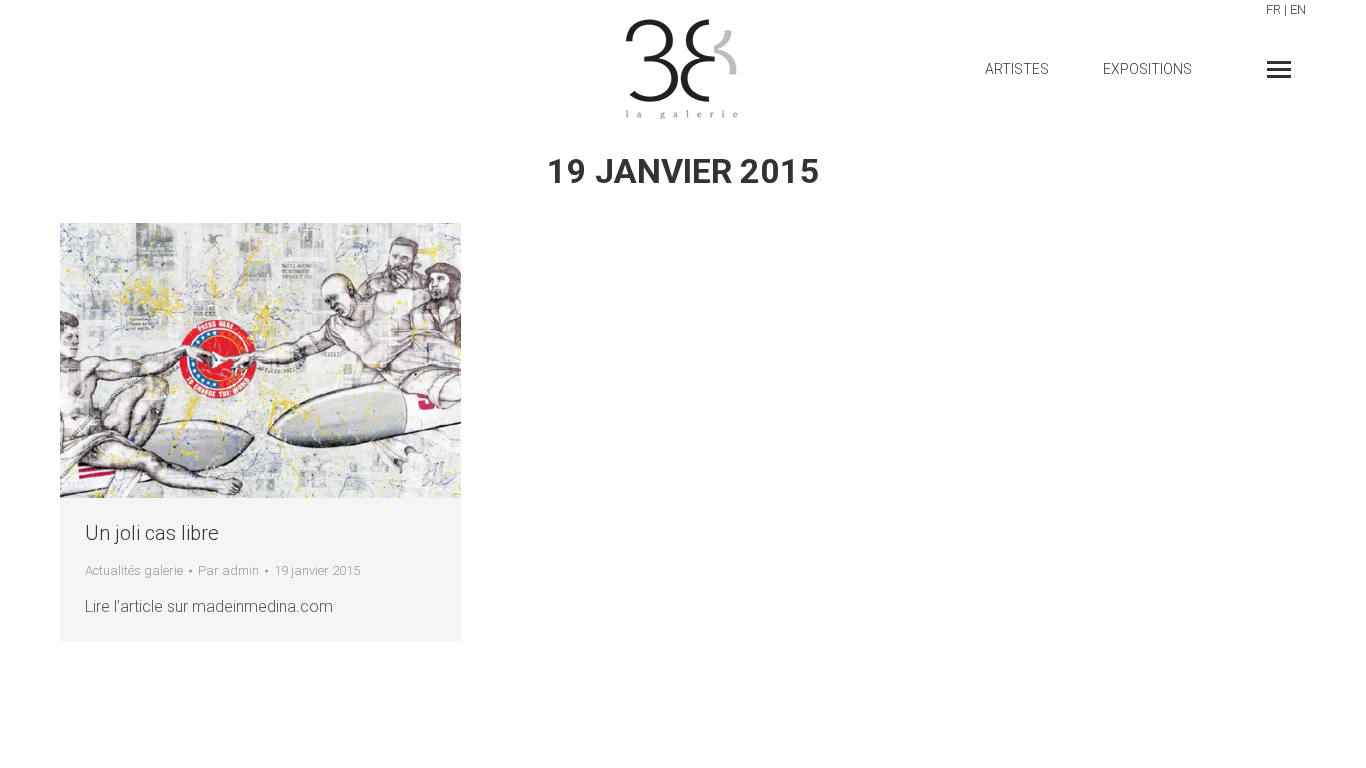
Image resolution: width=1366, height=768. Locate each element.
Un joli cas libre (152, 533)
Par (228, 570)
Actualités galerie (134, 570)
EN (1298, 9)
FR (1273, 9)
